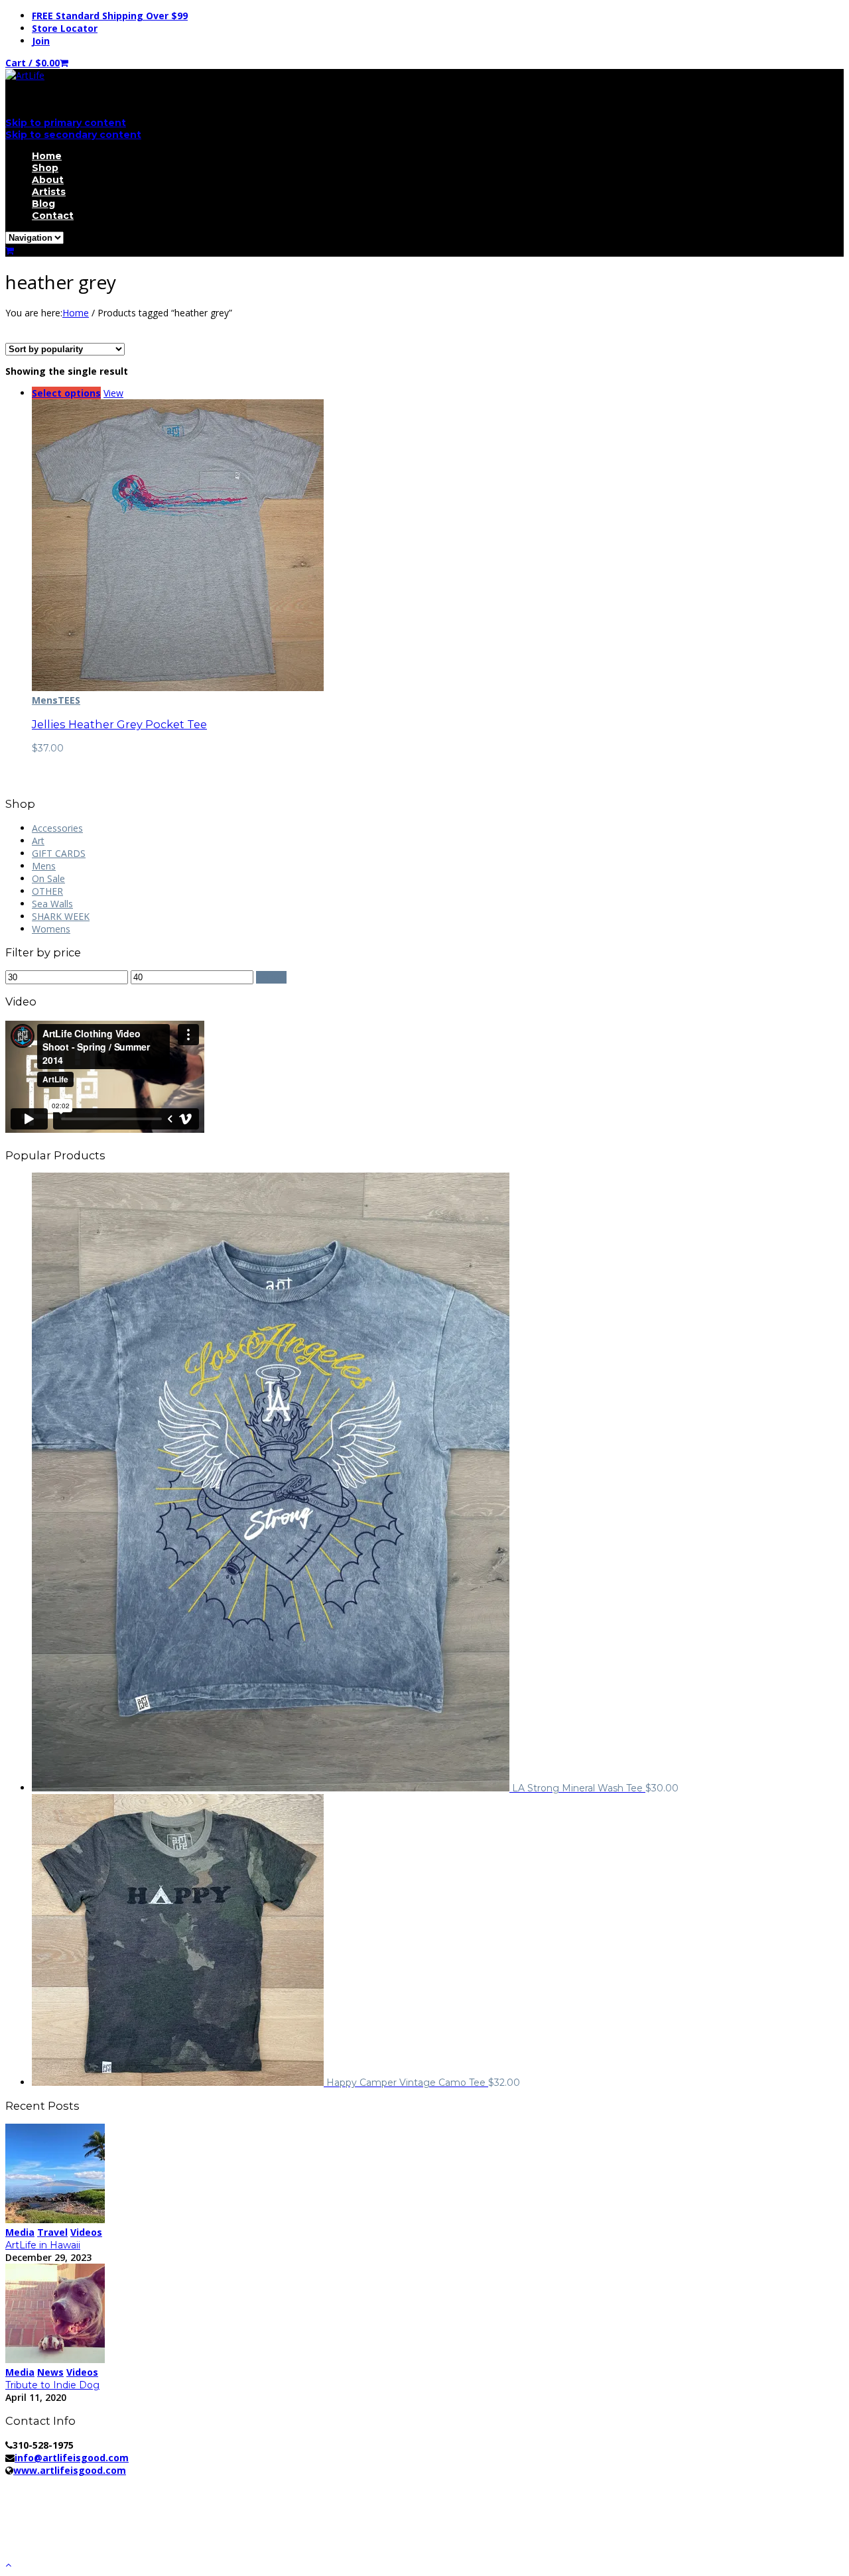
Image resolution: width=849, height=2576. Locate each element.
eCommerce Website (55, 2495)
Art (38, 841)
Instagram (54, 2543)
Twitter (47, 2530)
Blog (43, 204)
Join (41, 41)
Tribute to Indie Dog (52, 2385)
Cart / (33, 63)
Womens (51, 929)
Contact (53, 216)
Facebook (53, 2517)
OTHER (47, 891)
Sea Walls (52, 904)
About (48, 180)
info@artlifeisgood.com (72, 2458)
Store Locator (65, 28)
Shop (45, 168)
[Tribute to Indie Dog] (55, 2359)
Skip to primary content (66, 123)
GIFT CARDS (59, 853)
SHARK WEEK (61, 916)
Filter (271, 977)
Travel (52, 2232)
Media (20, 2232)
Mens (45, 700)
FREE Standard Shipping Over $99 (110, 16)
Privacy (224, 2483)
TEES (69, 700)
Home (47, 156)
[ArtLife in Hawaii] (55, 2220)
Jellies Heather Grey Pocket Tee (119, 724)
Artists (49, 192)
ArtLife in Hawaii (43, 2245)
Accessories (57, 828)
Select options (66, 393)
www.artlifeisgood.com (70, 2470)
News (50, 2372)
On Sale (48, 878)
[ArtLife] (25, 75)
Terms (370, 2483)
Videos (86, 2232)
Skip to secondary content (73, 135)
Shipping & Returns (298, 2483)
